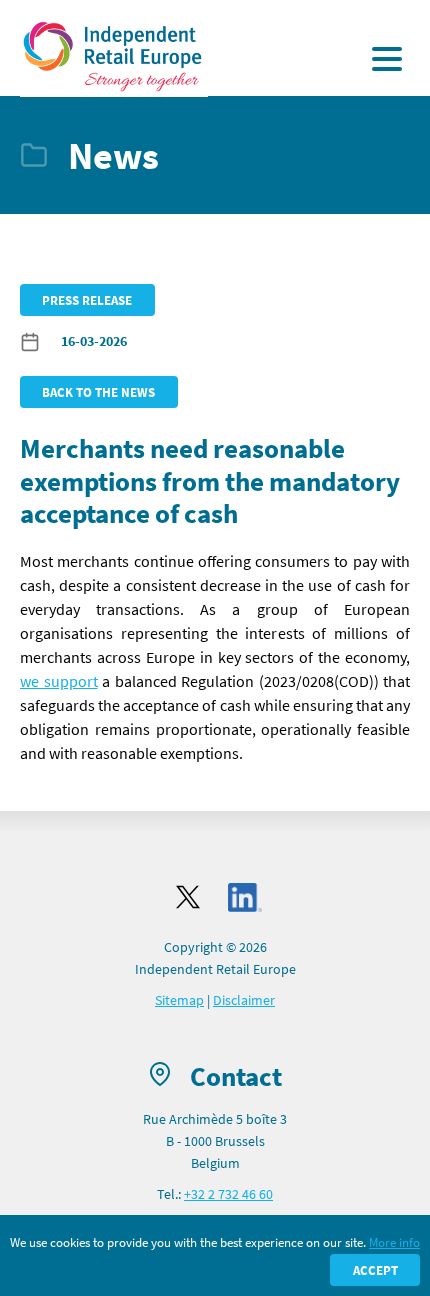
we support (59, 681)
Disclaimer (244, 1000)
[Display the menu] (387, 59)
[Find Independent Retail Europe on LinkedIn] (245, 897)
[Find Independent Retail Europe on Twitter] (188, 897)
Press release (87, 300)
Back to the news (98, 392)
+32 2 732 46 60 (228, 1194)
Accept (375, 1270)
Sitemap (179, 1000)
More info (394, 1242)
